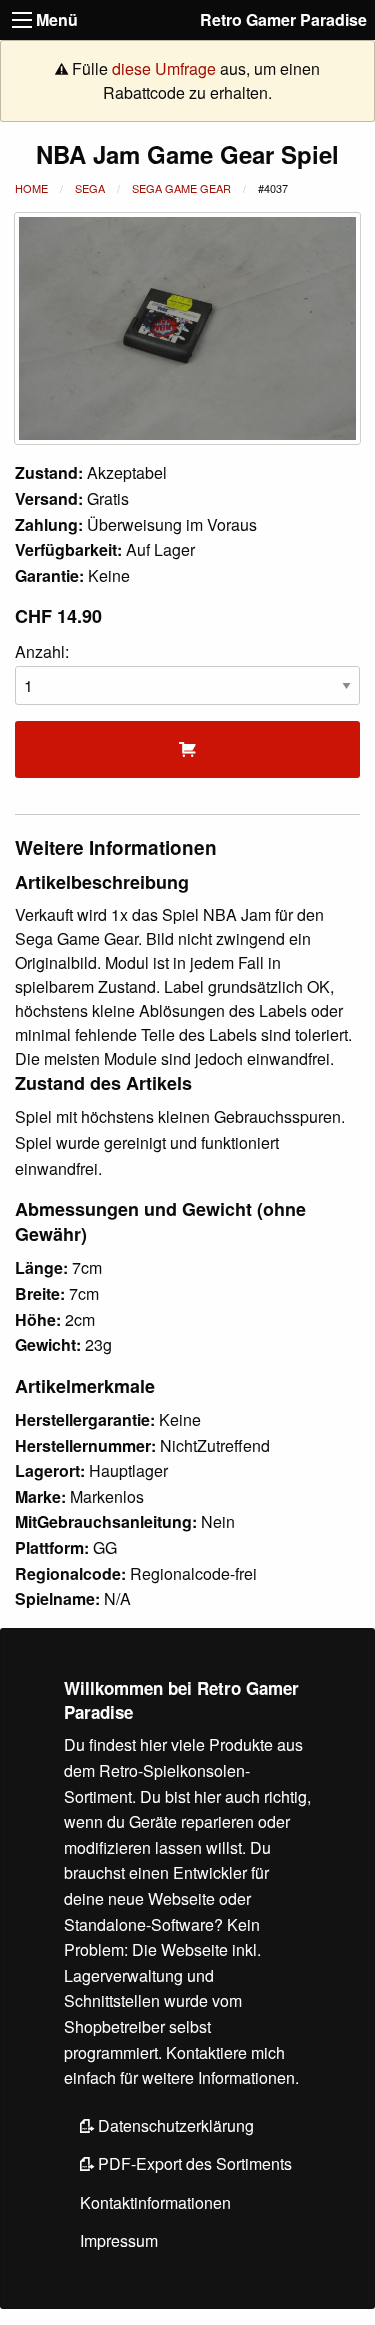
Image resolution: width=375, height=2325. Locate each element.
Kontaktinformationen (155, 2202)
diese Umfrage (164, 68)
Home (31, 188)
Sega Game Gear (181, 188)
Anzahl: (42, 651)
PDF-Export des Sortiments (193, 2163)
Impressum (119, 2240)
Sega (90, 188)
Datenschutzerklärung (174, 2125)
